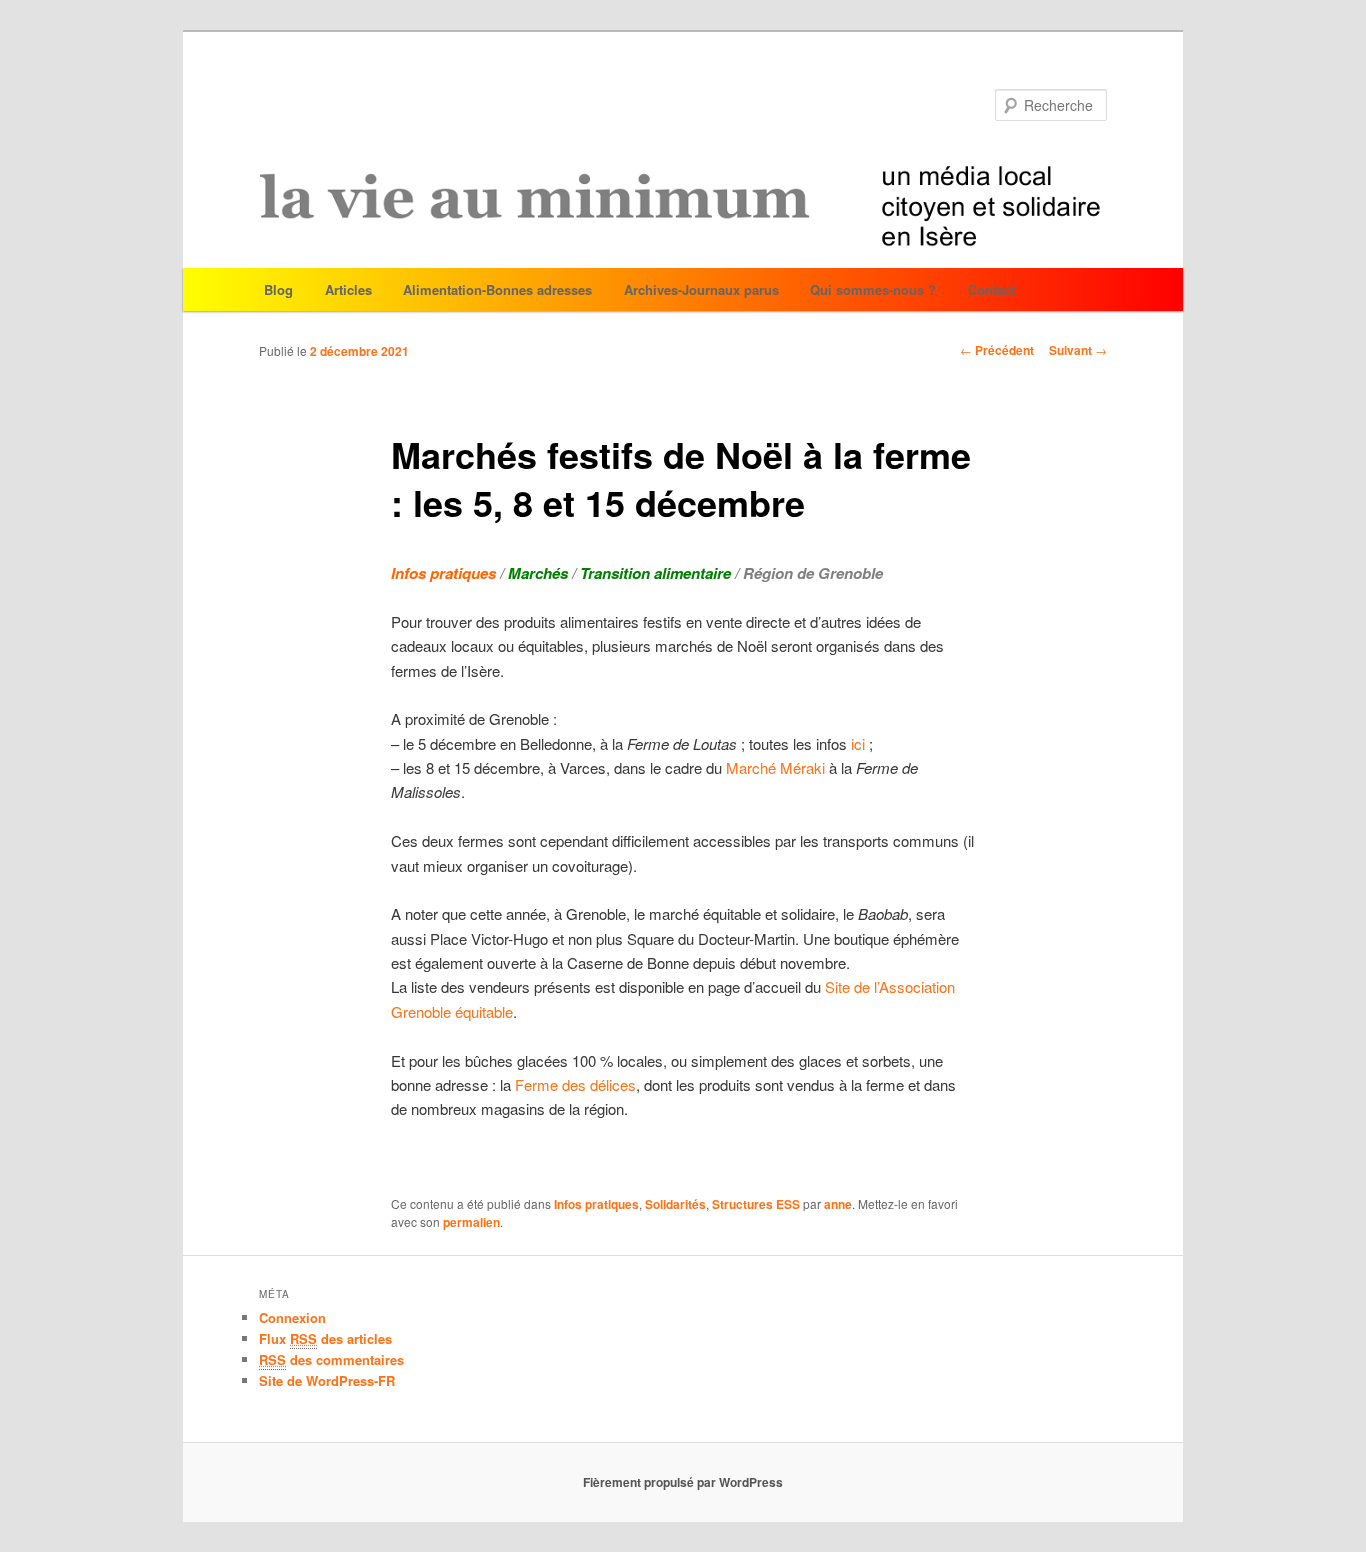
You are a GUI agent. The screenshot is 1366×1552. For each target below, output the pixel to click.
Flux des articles (325, 1338)
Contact (991, 289)
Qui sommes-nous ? (873, 289)
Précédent (997, 350)
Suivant (1078, 350)
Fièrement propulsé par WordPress (683, 1482)
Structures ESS (756, 1204)
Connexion (292, 1317)
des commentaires (331, 1359)
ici (858, 743)
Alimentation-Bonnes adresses (497, 289)
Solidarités (675, 1204)
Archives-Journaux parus (701, 289)
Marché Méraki (777, 767)
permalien (471, 1222)
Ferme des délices (575, 1084)
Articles (348, 289)
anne (838, 1204)
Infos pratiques (596, 1204)
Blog (278, 289)
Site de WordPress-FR (327, 1380)
